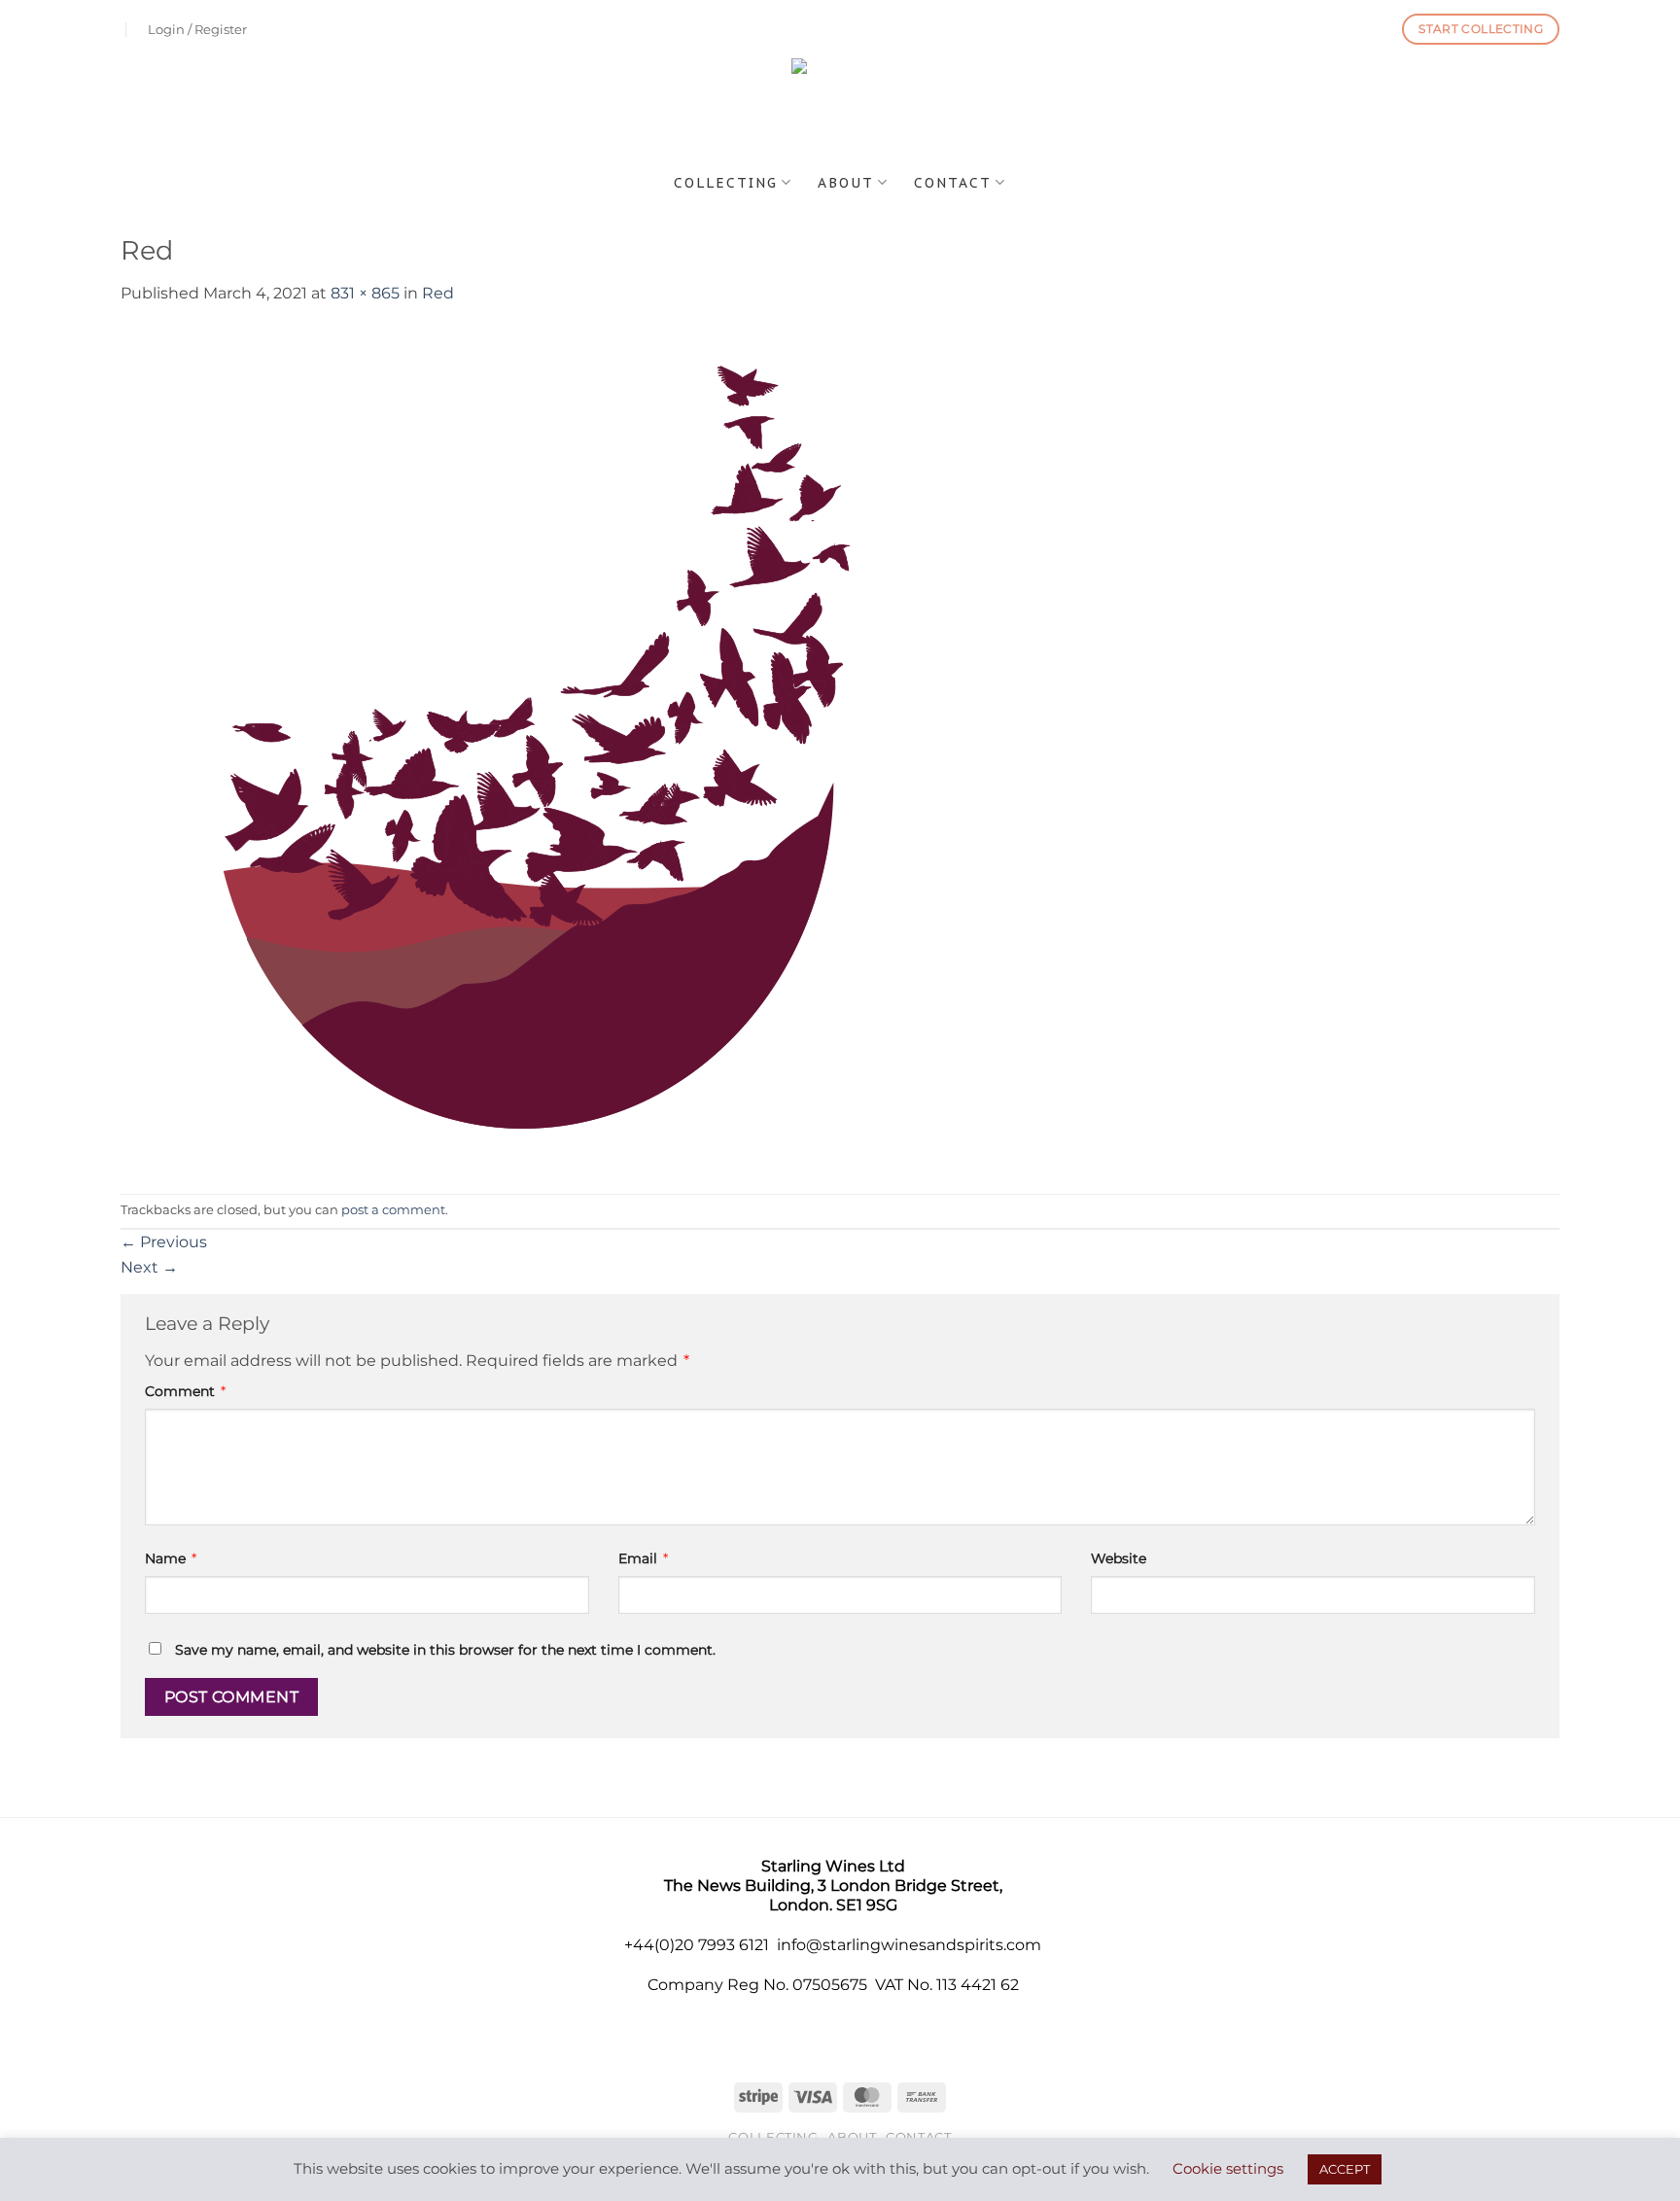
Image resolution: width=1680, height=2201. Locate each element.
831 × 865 (365, 293)
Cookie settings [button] (1228, 2168)
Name (171, 1558)
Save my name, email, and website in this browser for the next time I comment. (445, 1650)
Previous (164, 1242)
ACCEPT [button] (1345, 2169)
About (846, 183)
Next (149, 1267)
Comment (185, 1391)
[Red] (525, 748)
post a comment (393, 1210)
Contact (953, 183)
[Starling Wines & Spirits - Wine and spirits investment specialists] (840, 109)
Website (1119, 1558)
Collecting (726, 183)
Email (643, 1558)
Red (438, 293)
